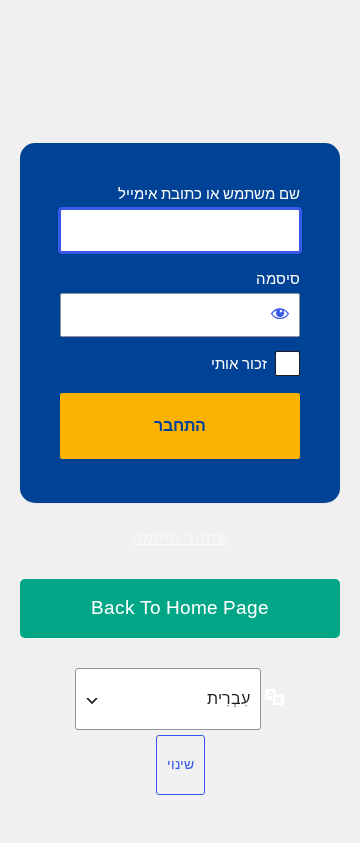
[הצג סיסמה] (280, 313)
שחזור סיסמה (180, 537)
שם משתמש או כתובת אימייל (209, 193)
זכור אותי (239, 363)
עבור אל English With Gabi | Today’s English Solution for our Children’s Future (180, 608)
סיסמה (278, 278)
